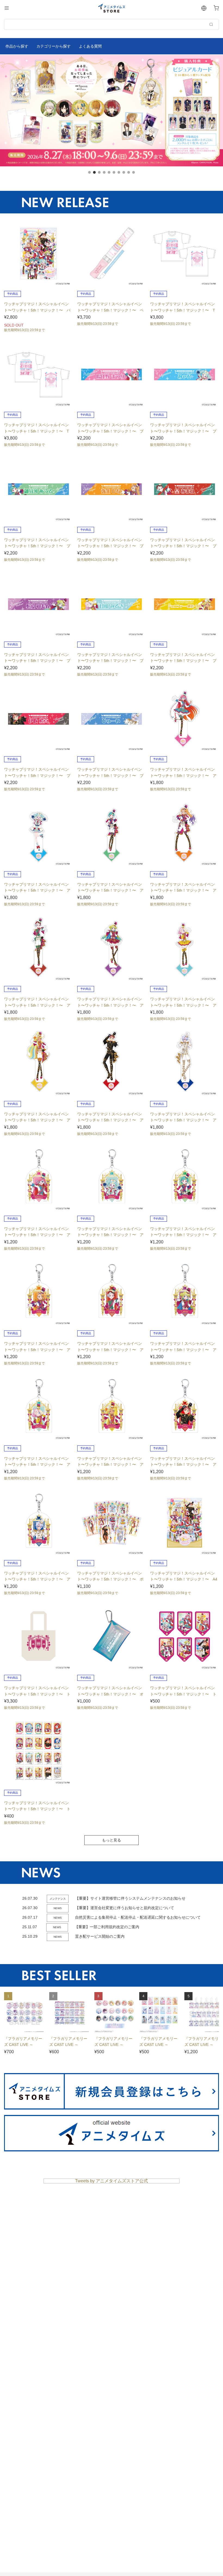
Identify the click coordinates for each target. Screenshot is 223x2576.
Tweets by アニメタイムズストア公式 (112, 2181)
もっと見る (112, 1840)
